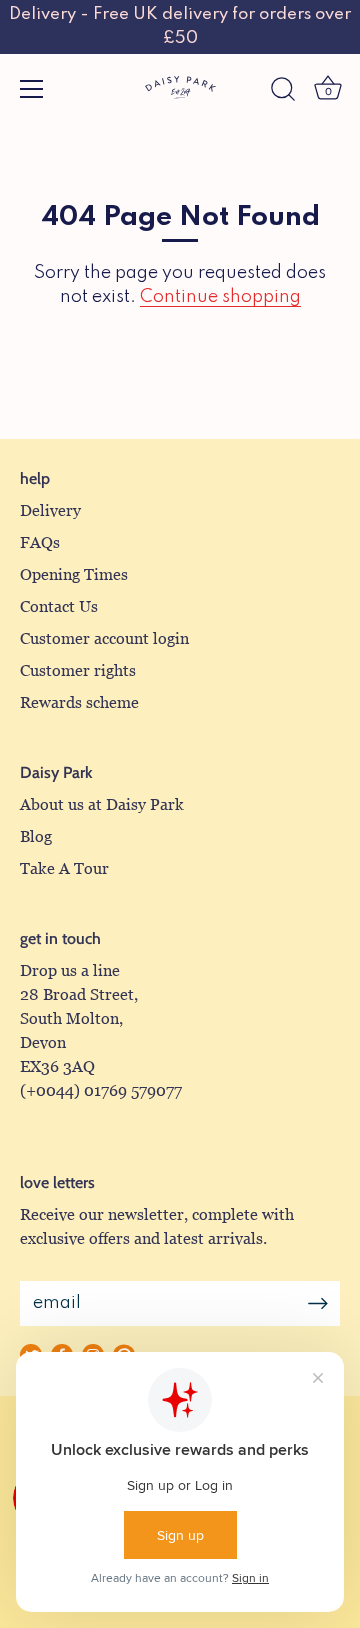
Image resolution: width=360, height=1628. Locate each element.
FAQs (40, 542)
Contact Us (59, 606)
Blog (36, 836)
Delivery (50, 510)
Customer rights (78, 670)
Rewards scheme (79, 702)
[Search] (283, 92)
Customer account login (104, 638)
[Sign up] (318, 1303)
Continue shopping (220, 297)
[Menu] (32, 89)
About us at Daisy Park (102, 804)
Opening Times (74, 574)
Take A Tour (64, 868)
